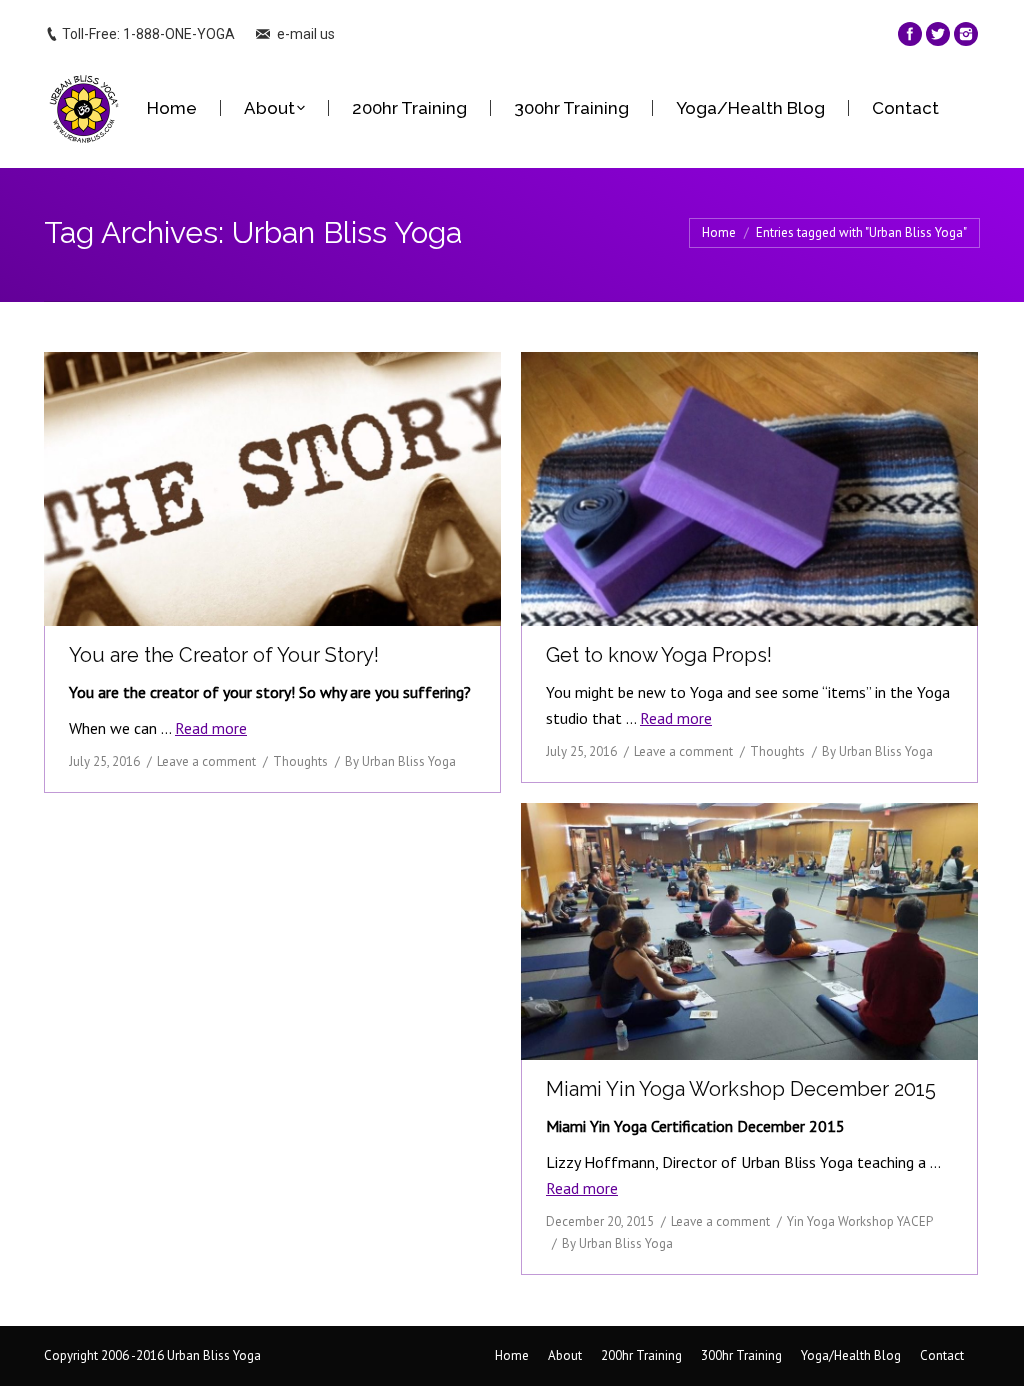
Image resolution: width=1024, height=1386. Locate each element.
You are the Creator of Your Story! (224, 655)
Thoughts (300, 761)
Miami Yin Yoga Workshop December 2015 (741, 1089)
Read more (211, 728)
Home (719, 232)
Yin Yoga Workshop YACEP (860, 1221)
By (400, 761)
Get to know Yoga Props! (659, 655)
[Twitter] (938, 34)
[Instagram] (966, 34)
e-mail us (306, 34)
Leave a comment (206, 761)
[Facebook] (910, 34)
